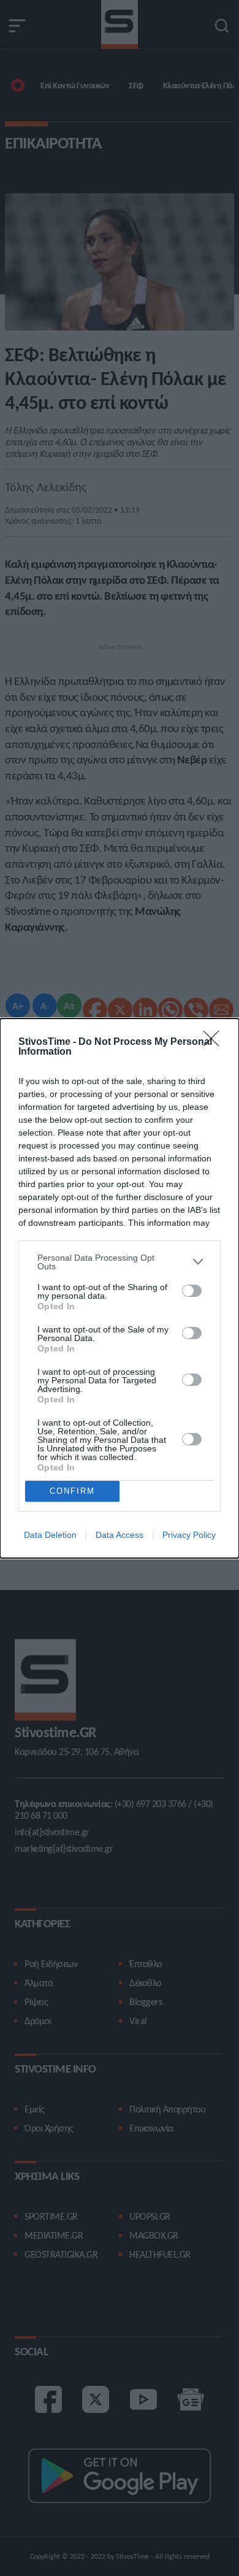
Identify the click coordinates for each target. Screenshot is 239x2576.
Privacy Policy (189, 1535)
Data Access (120, 1535)
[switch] (192, 1291)
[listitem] (120, 1262)
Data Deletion (50, 1535)
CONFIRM (72, 1491)
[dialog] (120, 1288)
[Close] (215, 1042)
